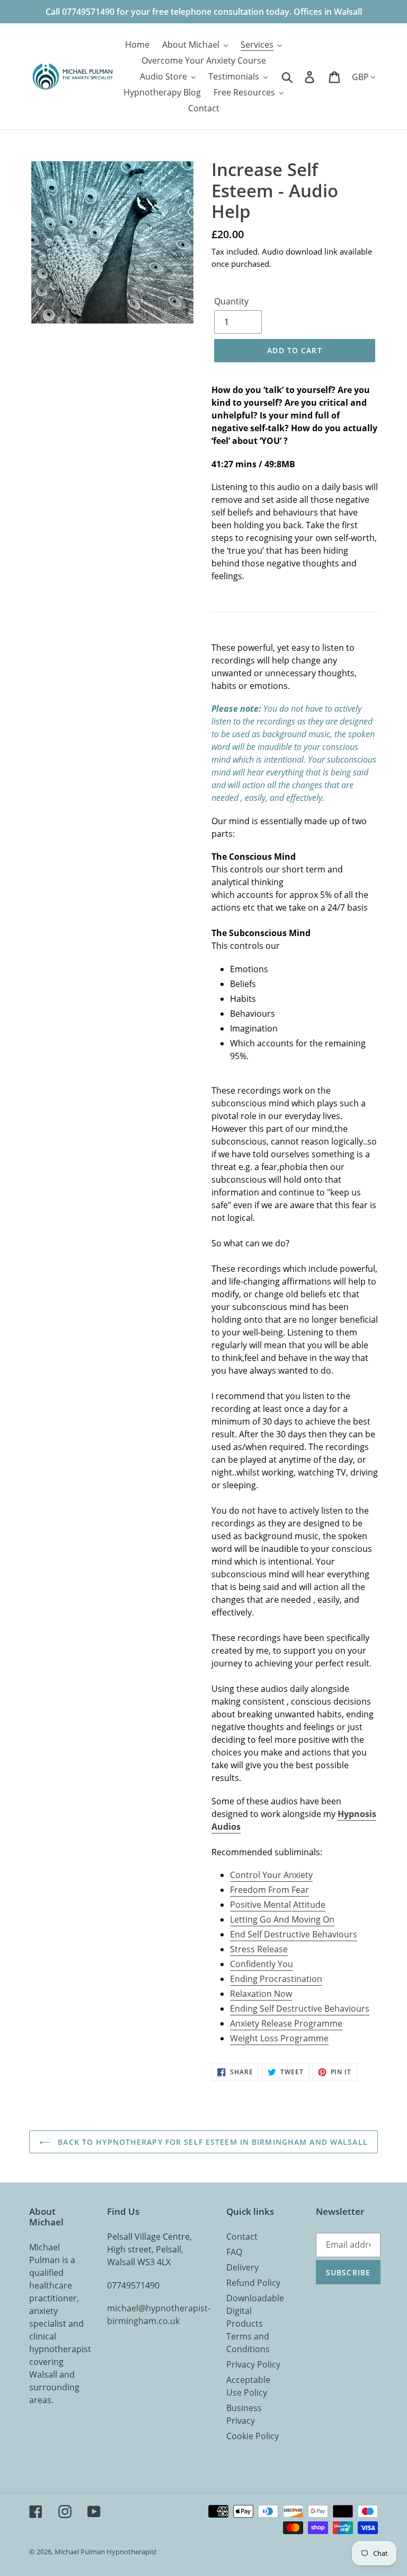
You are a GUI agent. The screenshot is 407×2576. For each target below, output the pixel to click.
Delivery (242, 2267)
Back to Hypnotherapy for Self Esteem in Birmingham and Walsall (211, 2142)
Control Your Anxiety (271, 1875)
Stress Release (259, 1949)
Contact (242, 2237)
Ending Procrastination (276, 1979)
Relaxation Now (261, 1994)
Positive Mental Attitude (278, 1905)
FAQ (234, 2252)
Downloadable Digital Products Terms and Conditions (255, 2324)
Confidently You (262, 1964)
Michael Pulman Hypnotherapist (106, 2552)
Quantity (231, 301)
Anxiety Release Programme (286, 2023)
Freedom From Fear (269, 1890)
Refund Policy (253, 2283)
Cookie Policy (253, 2436)
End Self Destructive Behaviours (294, 1934)
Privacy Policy (253, 2364)
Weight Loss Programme (279, 2038)
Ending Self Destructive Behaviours (300, 2009)
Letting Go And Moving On (282, 1919)
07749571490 (133, 2285)
